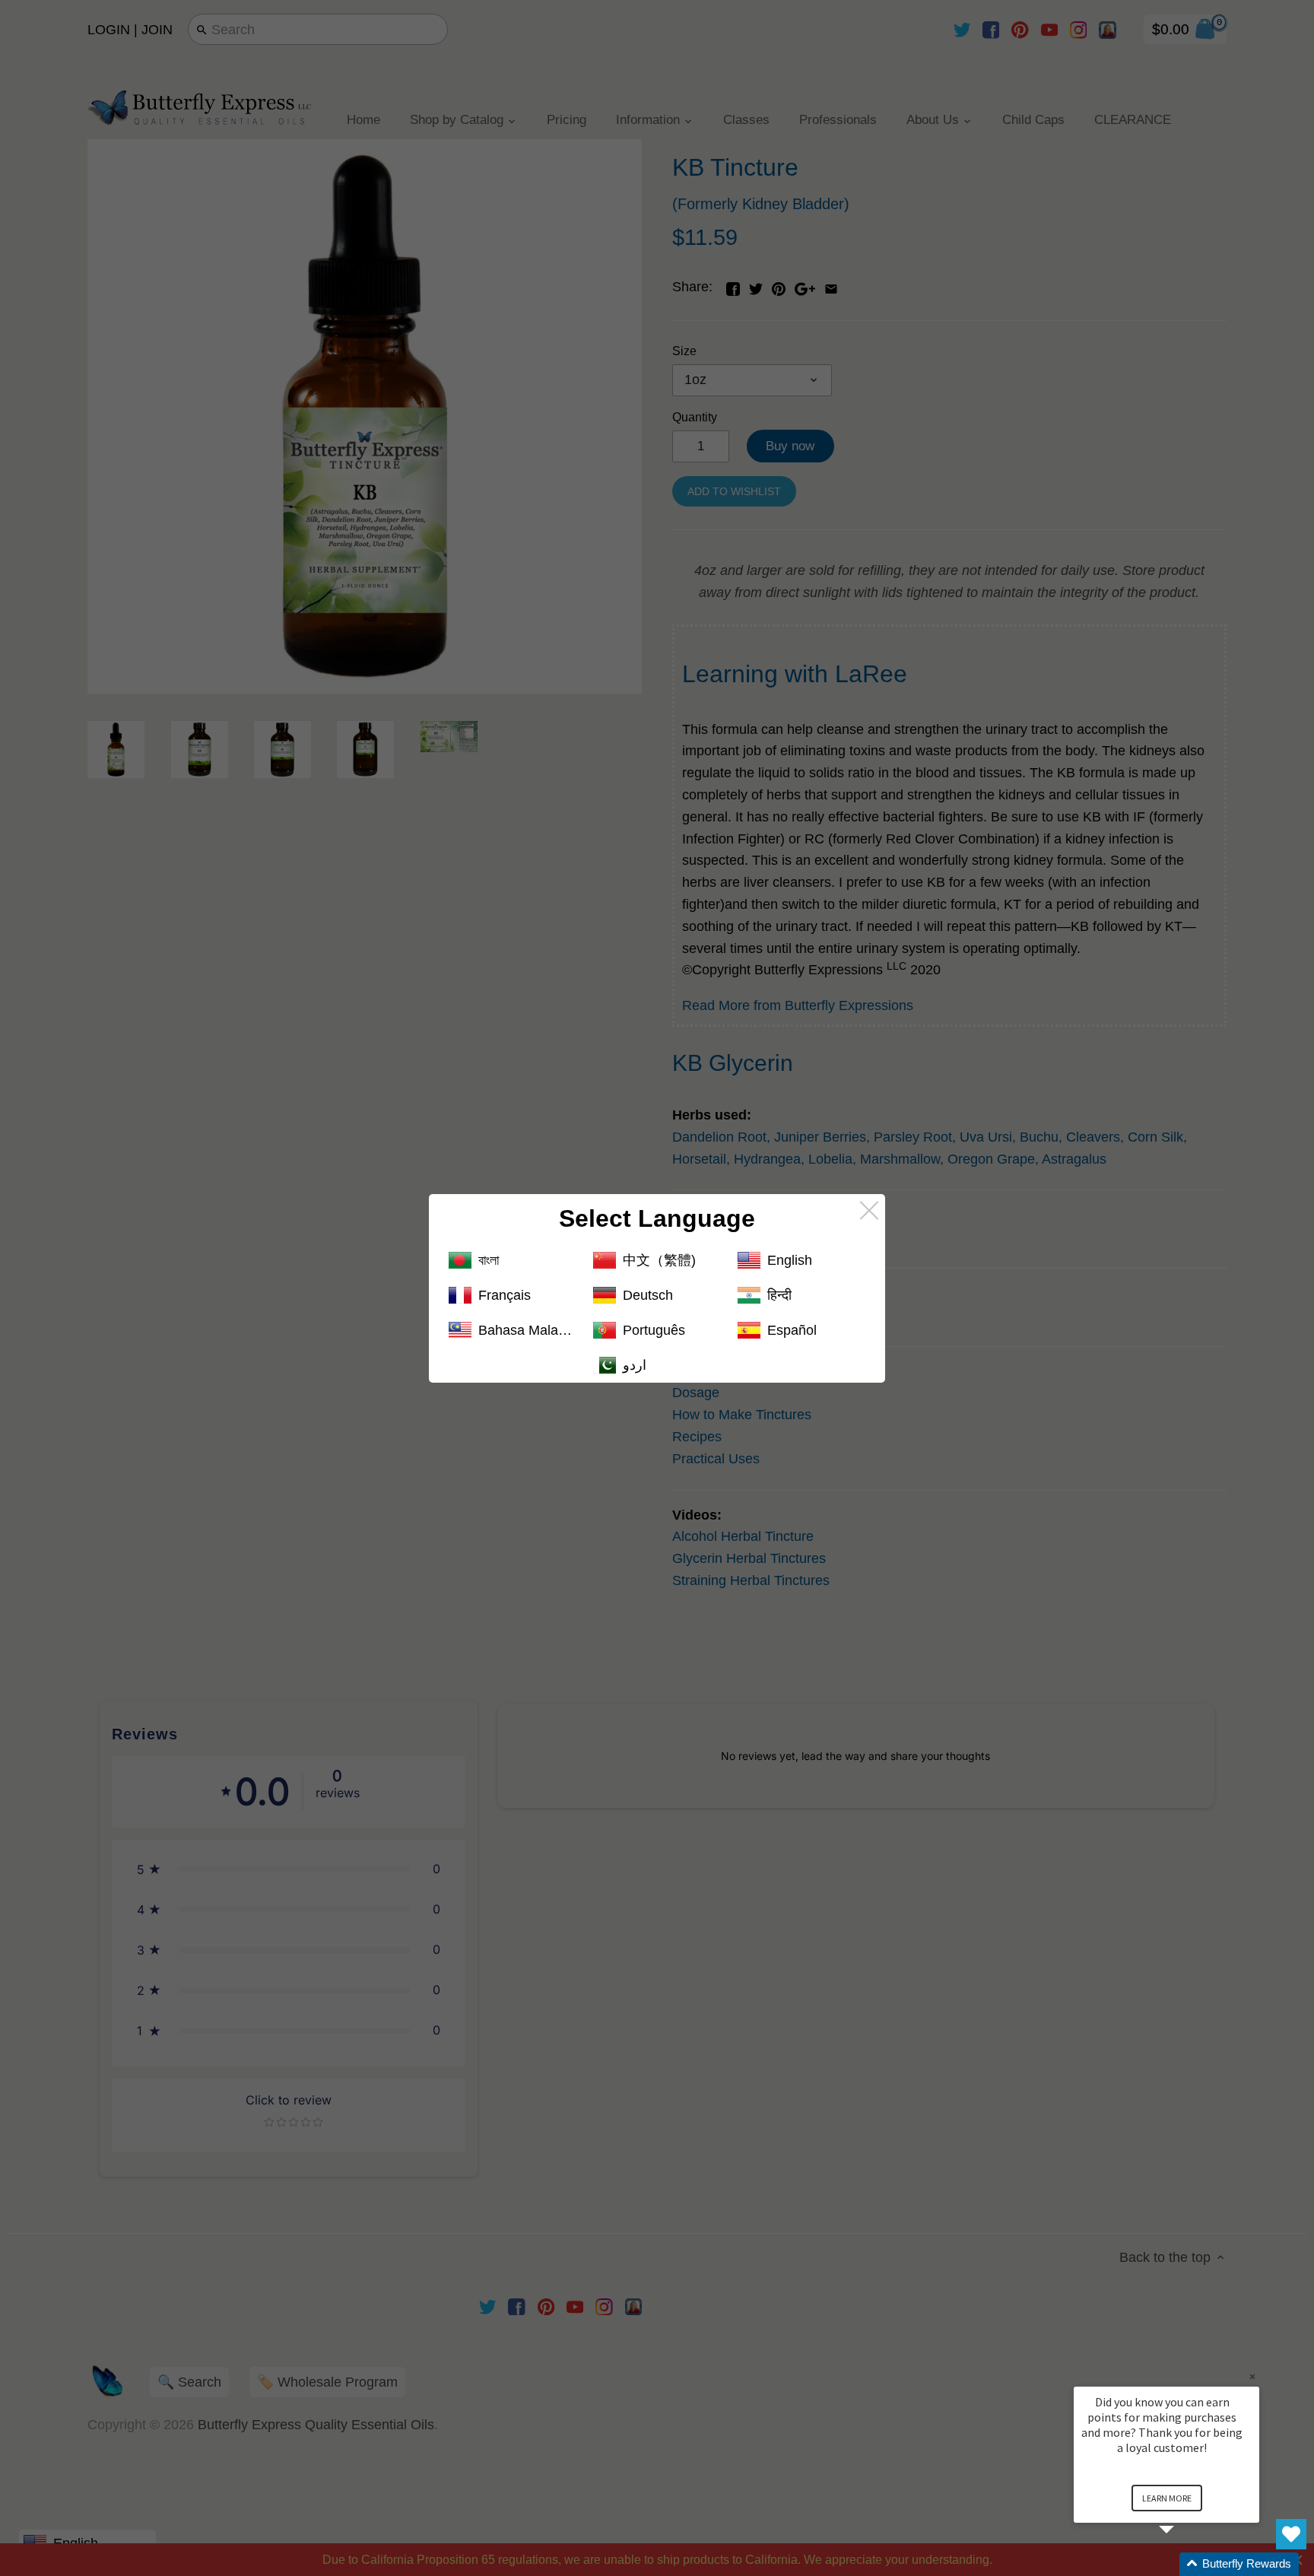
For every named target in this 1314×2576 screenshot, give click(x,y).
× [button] (1252, 2376)
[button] (1185, 2564)
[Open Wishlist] (1291, 2534)
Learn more (1167, 2498)
